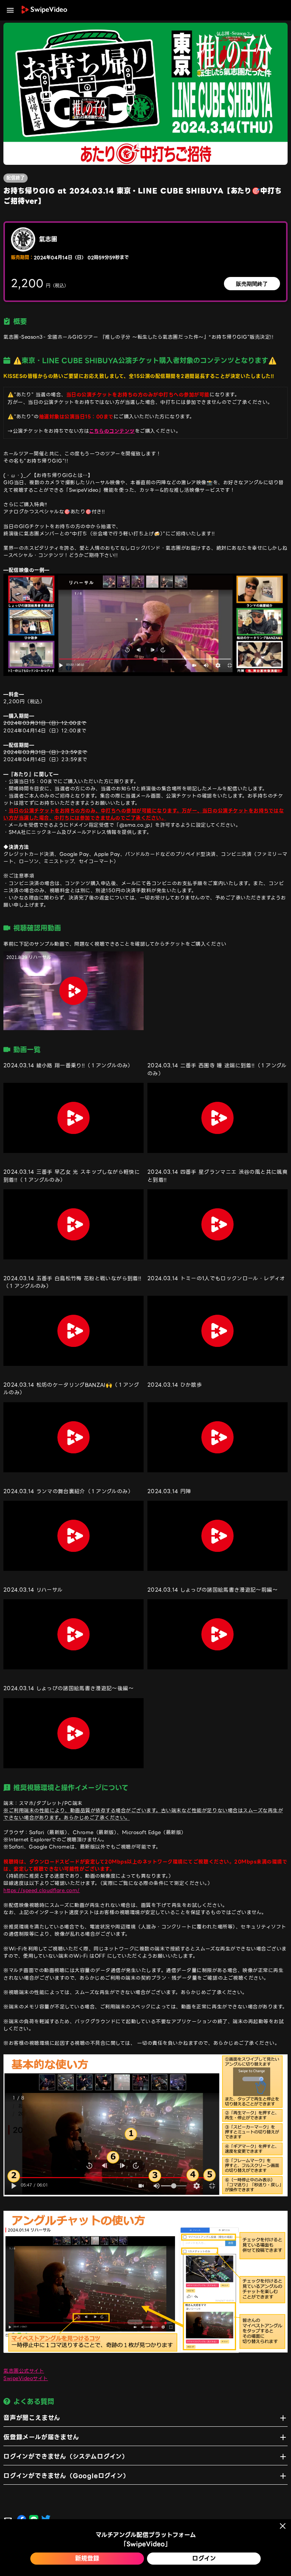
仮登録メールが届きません (41, 2437)
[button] (10, 10)
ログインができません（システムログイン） (66, 2457)
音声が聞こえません (32, 2418)
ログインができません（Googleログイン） (66, 2476)
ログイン (204, 2558)
